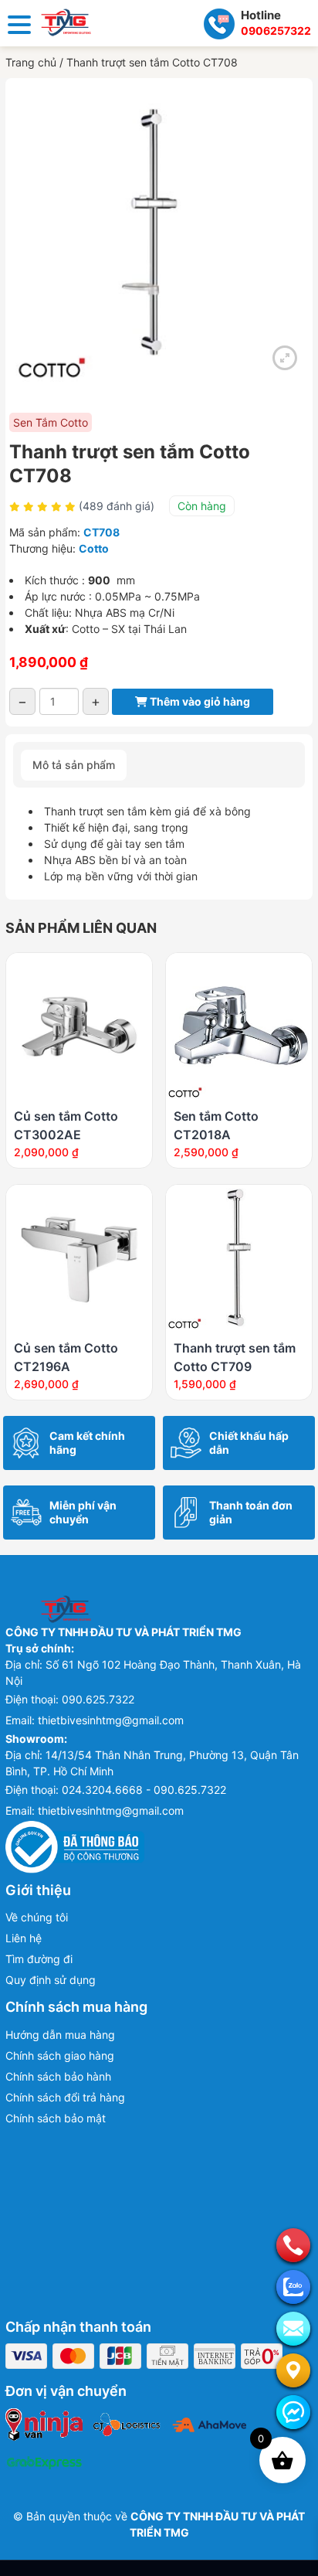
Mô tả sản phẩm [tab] (74, 765)
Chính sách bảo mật (56, 2118)
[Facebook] (293, 2412)
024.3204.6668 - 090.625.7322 (144, 1790)
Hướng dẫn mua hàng (60, 2035)
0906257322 (276, 31)
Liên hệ (24, 1938)
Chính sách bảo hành (58, 2076)
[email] (293, 2329)
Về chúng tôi (37, 1917)
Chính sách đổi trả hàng (65, 2097)
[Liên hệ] (293, 2370)
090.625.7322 (98, 1699)
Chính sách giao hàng (60, 2055)
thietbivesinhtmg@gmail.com (111, 1720)
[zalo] (293, 2287)
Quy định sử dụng (51, 1980)
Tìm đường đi (39, 1959)
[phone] (293, 2245)
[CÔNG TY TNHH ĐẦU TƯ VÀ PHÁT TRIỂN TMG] (66, 21)
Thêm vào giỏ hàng (199, 701)
